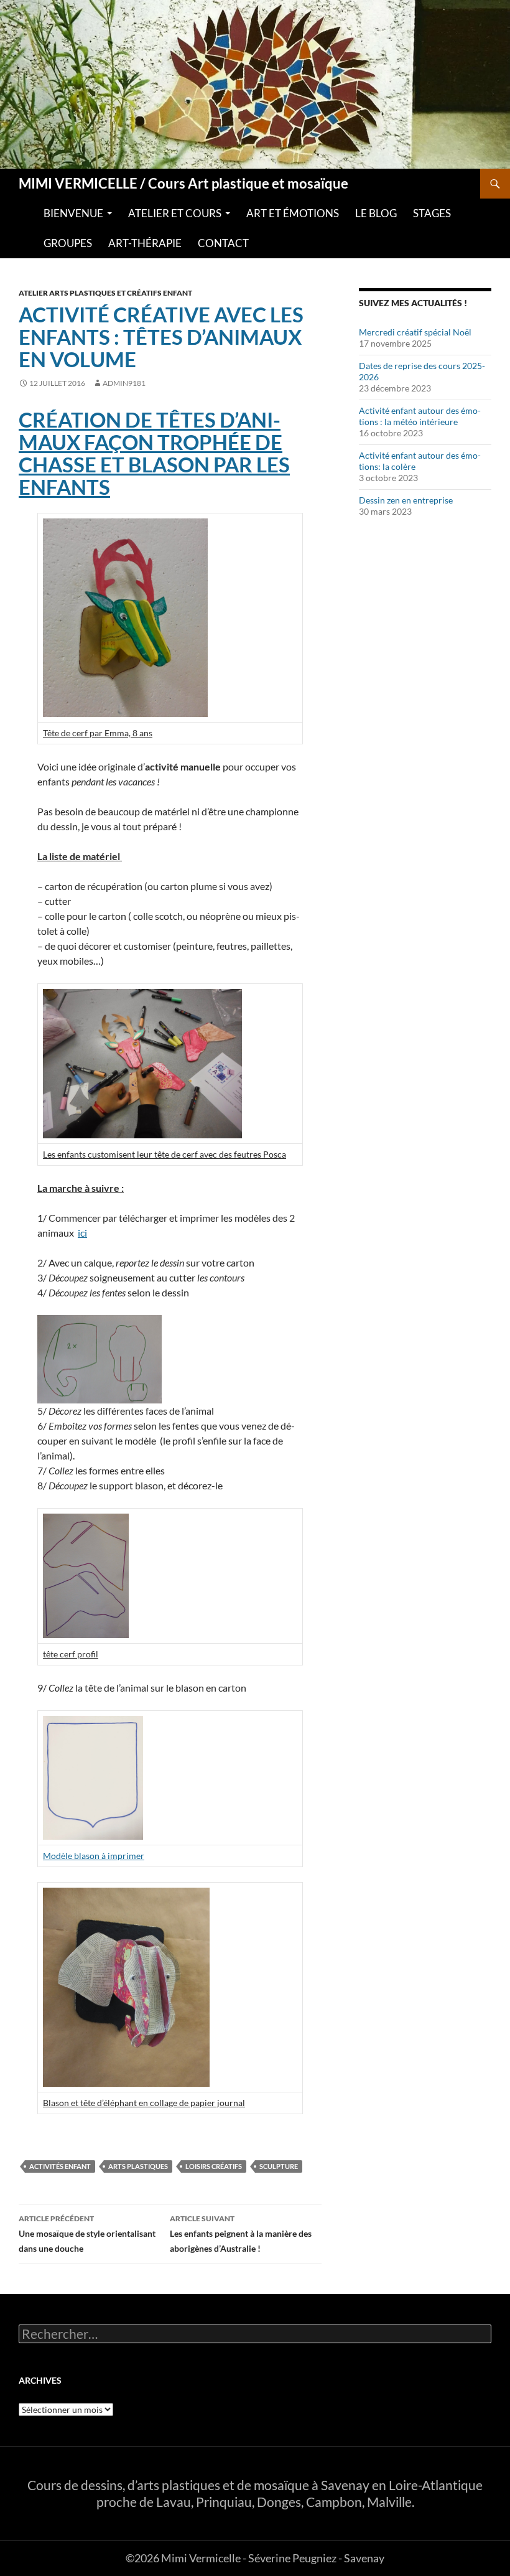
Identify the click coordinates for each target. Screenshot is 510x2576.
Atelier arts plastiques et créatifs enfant (105, 293)
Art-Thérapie (145, 243)
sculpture (279, 2166)
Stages (432, 213)
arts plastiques (138, 2166)
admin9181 (124, 383)
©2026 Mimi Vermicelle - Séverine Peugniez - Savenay (255, 2558)
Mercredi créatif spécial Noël (415, 332)
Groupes (68, 243)
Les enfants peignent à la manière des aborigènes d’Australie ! (241, 2234)
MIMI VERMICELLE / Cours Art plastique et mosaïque (183, 184)
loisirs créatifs (214, 2166)
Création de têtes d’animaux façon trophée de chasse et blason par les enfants (154, 453)
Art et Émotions (293, 213)
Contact (223, 243)
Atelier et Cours (175, 213)
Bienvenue (73, 213)
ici (82, 1233)
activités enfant (60, 2166)
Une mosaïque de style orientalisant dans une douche (87, 2234)
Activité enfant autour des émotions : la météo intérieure (420, 416)
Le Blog (376, 213)
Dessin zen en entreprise (406, 500)
